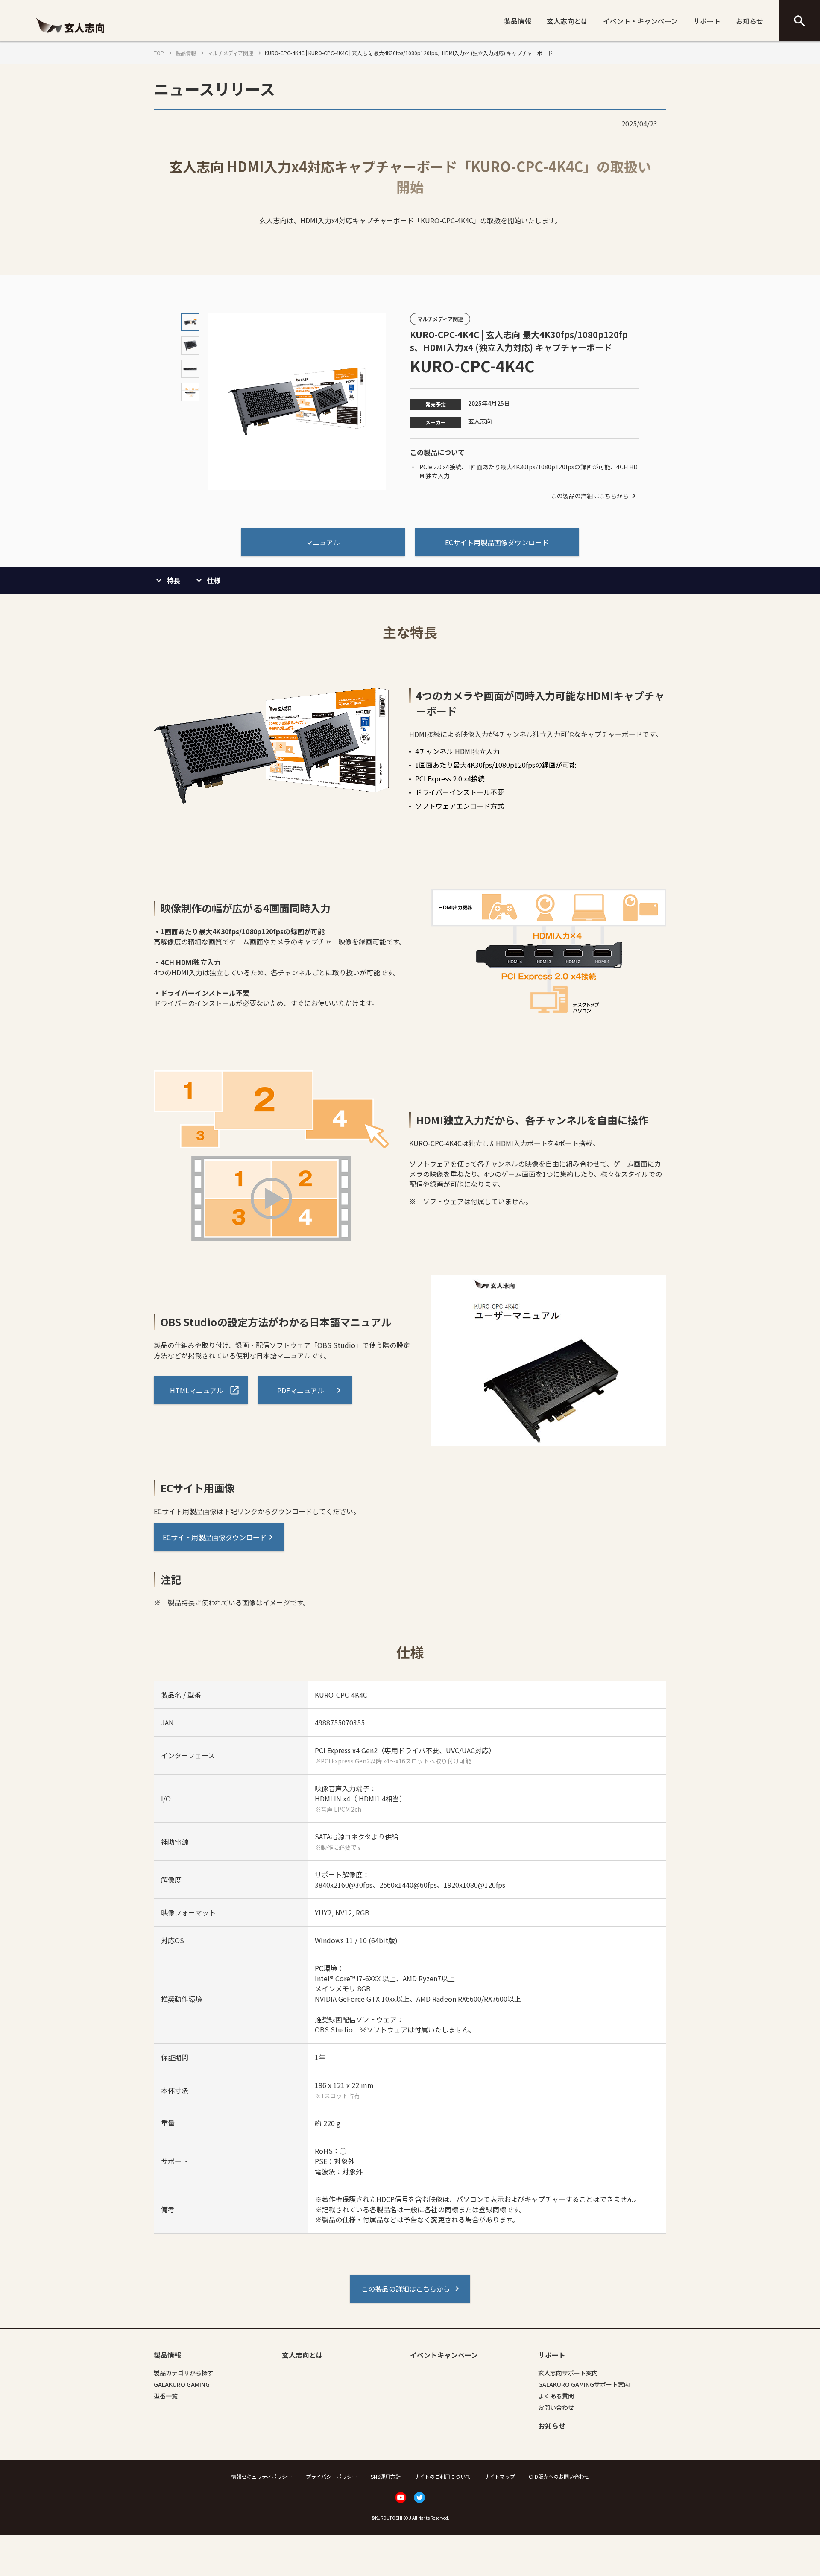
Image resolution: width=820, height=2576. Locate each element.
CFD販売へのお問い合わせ (559, 2476)
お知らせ (750, 21)
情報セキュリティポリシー (262, 2476)
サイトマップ (500, 2476)
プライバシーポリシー (331, 2476)
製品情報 (518, 21)
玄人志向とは (567, 21)
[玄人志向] (70, 35)
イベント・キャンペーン (640, 21)
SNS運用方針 (386, 2476)
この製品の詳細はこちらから (590, 496)
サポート (707, 21)
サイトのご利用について (442, 2476)
